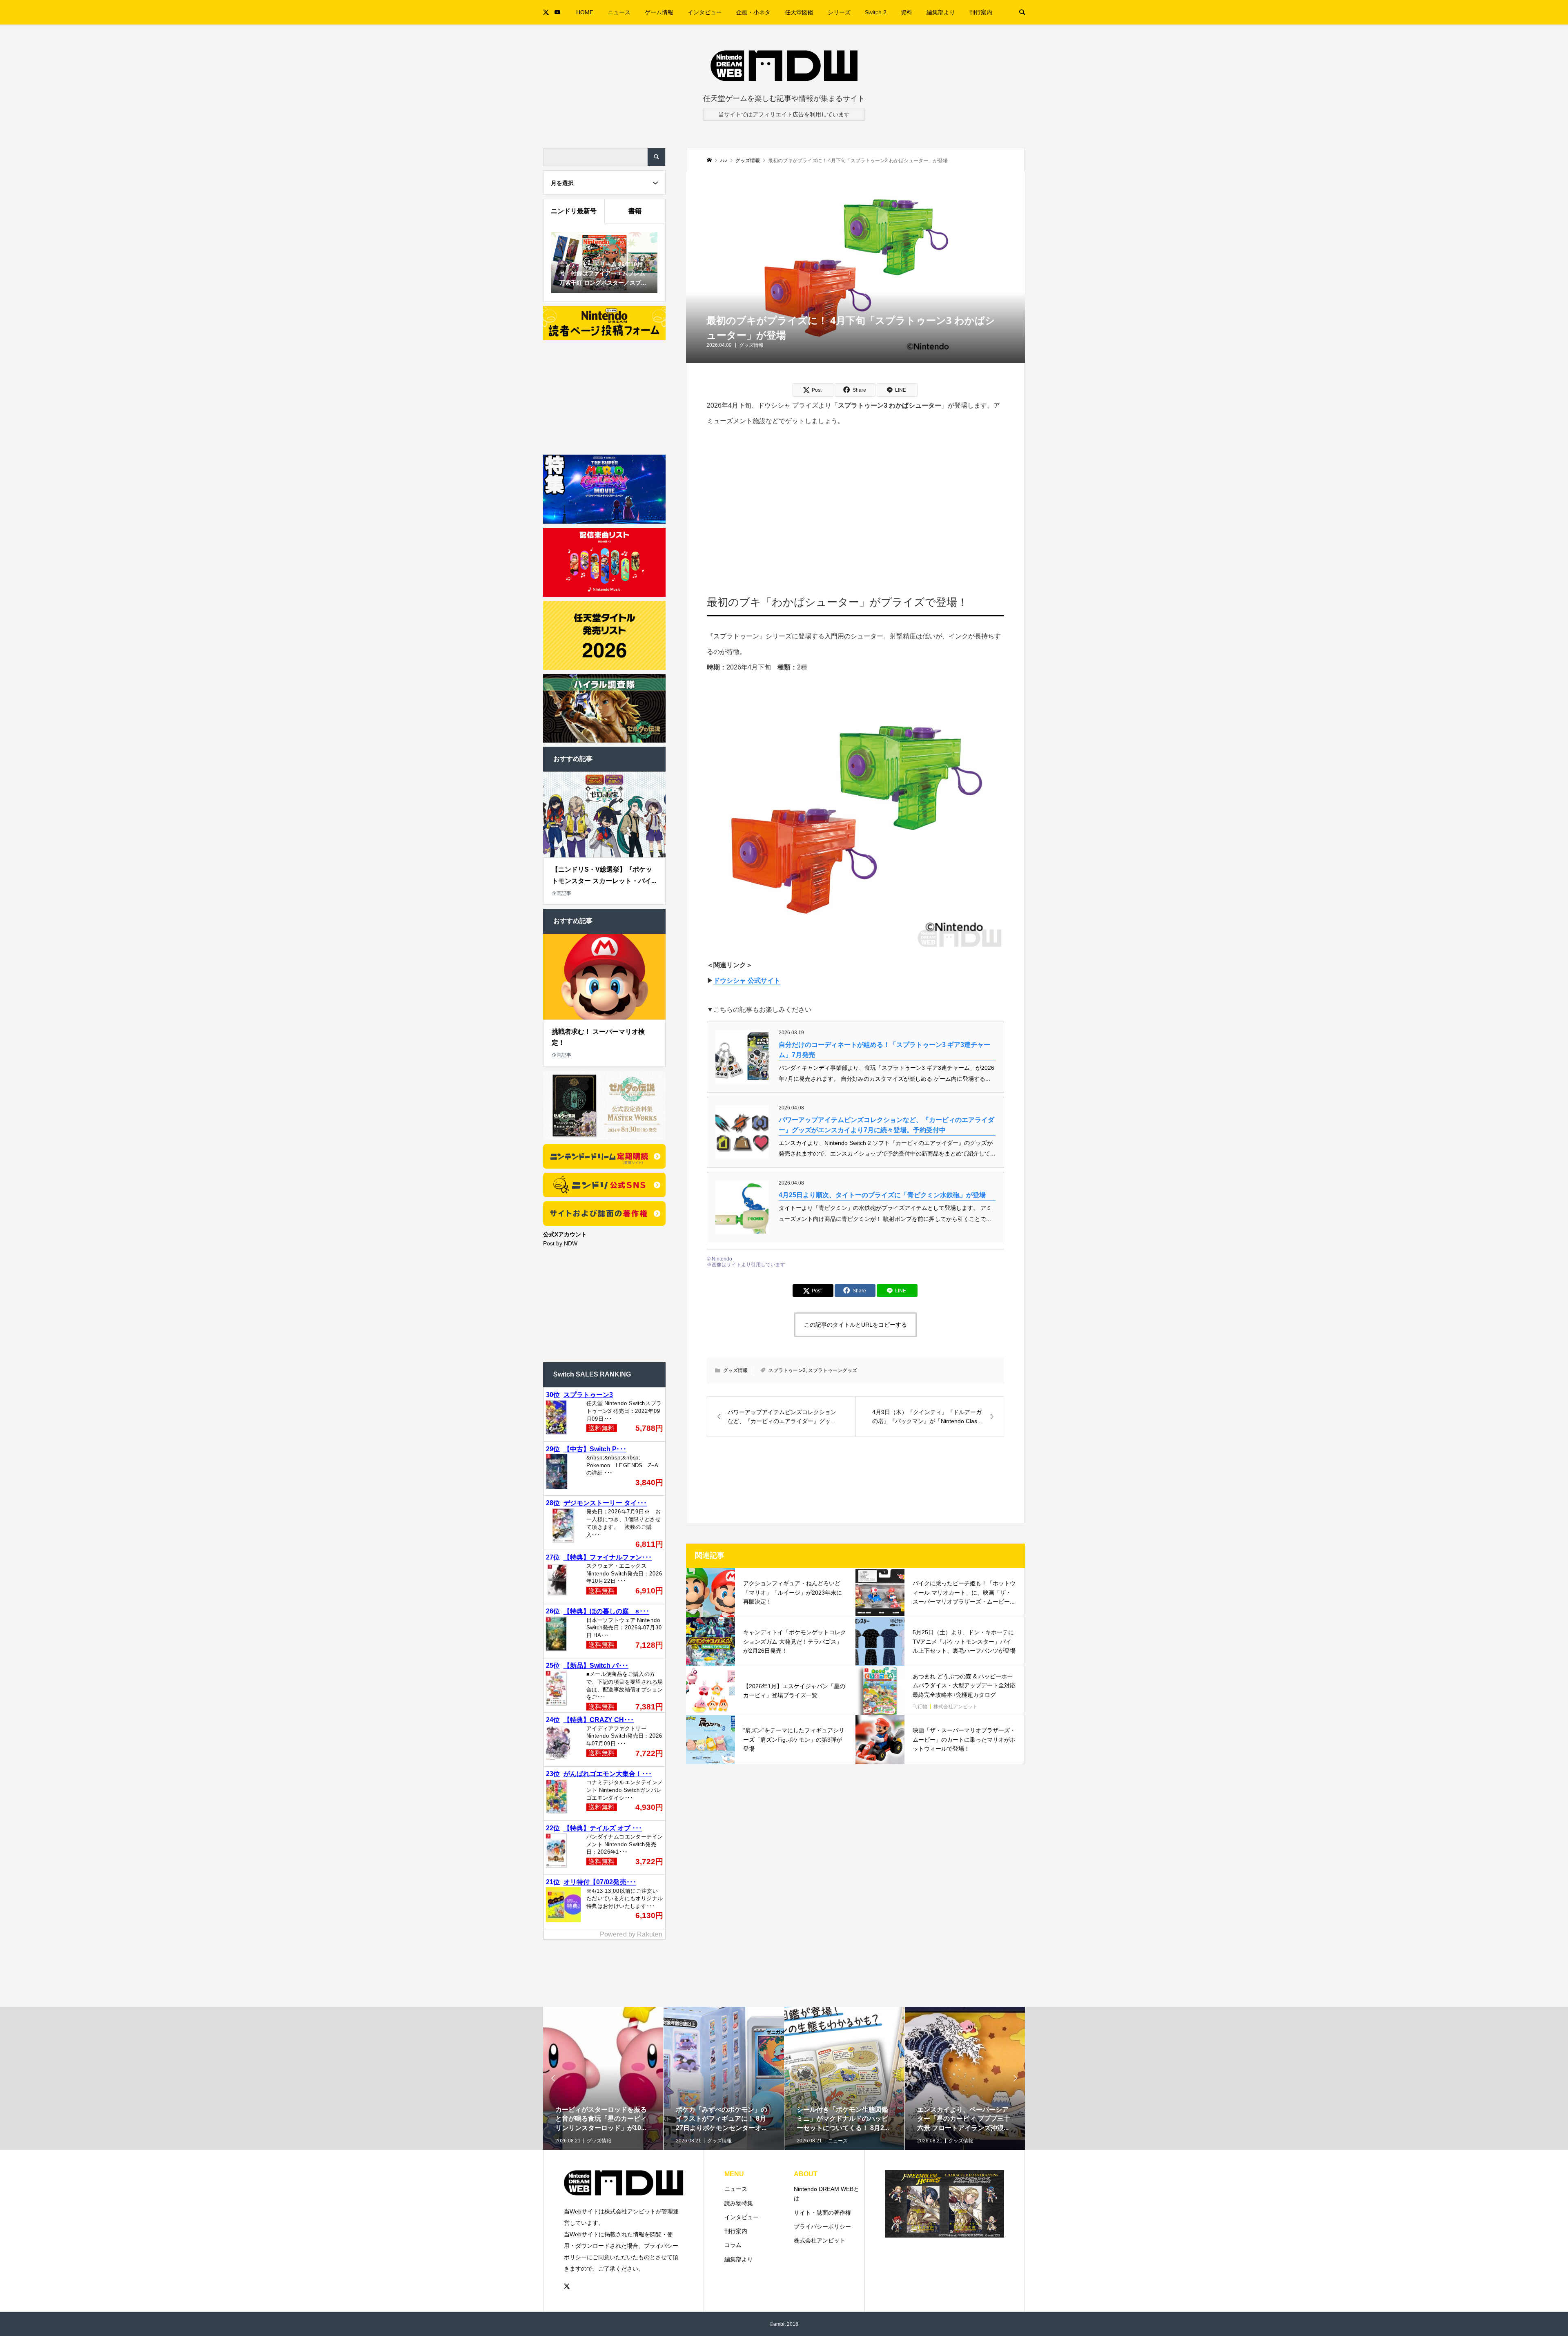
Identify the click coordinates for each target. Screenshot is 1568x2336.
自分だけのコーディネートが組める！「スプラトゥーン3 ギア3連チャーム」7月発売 (884, 1050)
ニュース (619, 12)
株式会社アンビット (820, 2240)
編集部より (941, 12)
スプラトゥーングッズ (833, 1370)
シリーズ (839, 12)
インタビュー (705, 12)
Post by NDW (560, 1243)
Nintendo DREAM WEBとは (826, 2194)
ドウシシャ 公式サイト (747, 981)
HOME (585, 12)
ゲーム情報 (659, 12)
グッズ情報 (751, 345)
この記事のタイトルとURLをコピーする (855, 1325)
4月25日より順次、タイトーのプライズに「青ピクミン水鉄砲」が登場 (882, 1195)
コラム (733, 2245)
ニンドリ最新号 (574, 211)
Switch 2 (876, 12)
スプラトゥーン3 (787, 1370)
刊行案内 (981, 12)
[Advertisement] (856, 500)
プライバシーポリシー (822, 2227)
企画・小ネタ (753, 12)
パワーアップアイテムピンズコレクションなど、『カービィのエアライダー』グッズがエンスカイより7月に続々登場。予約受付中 (886, 1125)
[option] (603, 2105)
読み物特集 (739, 2203)
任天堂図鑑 (799, 12)
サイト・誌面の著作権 (822, 2213)
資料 (906, 12)
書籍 (635, 211)
